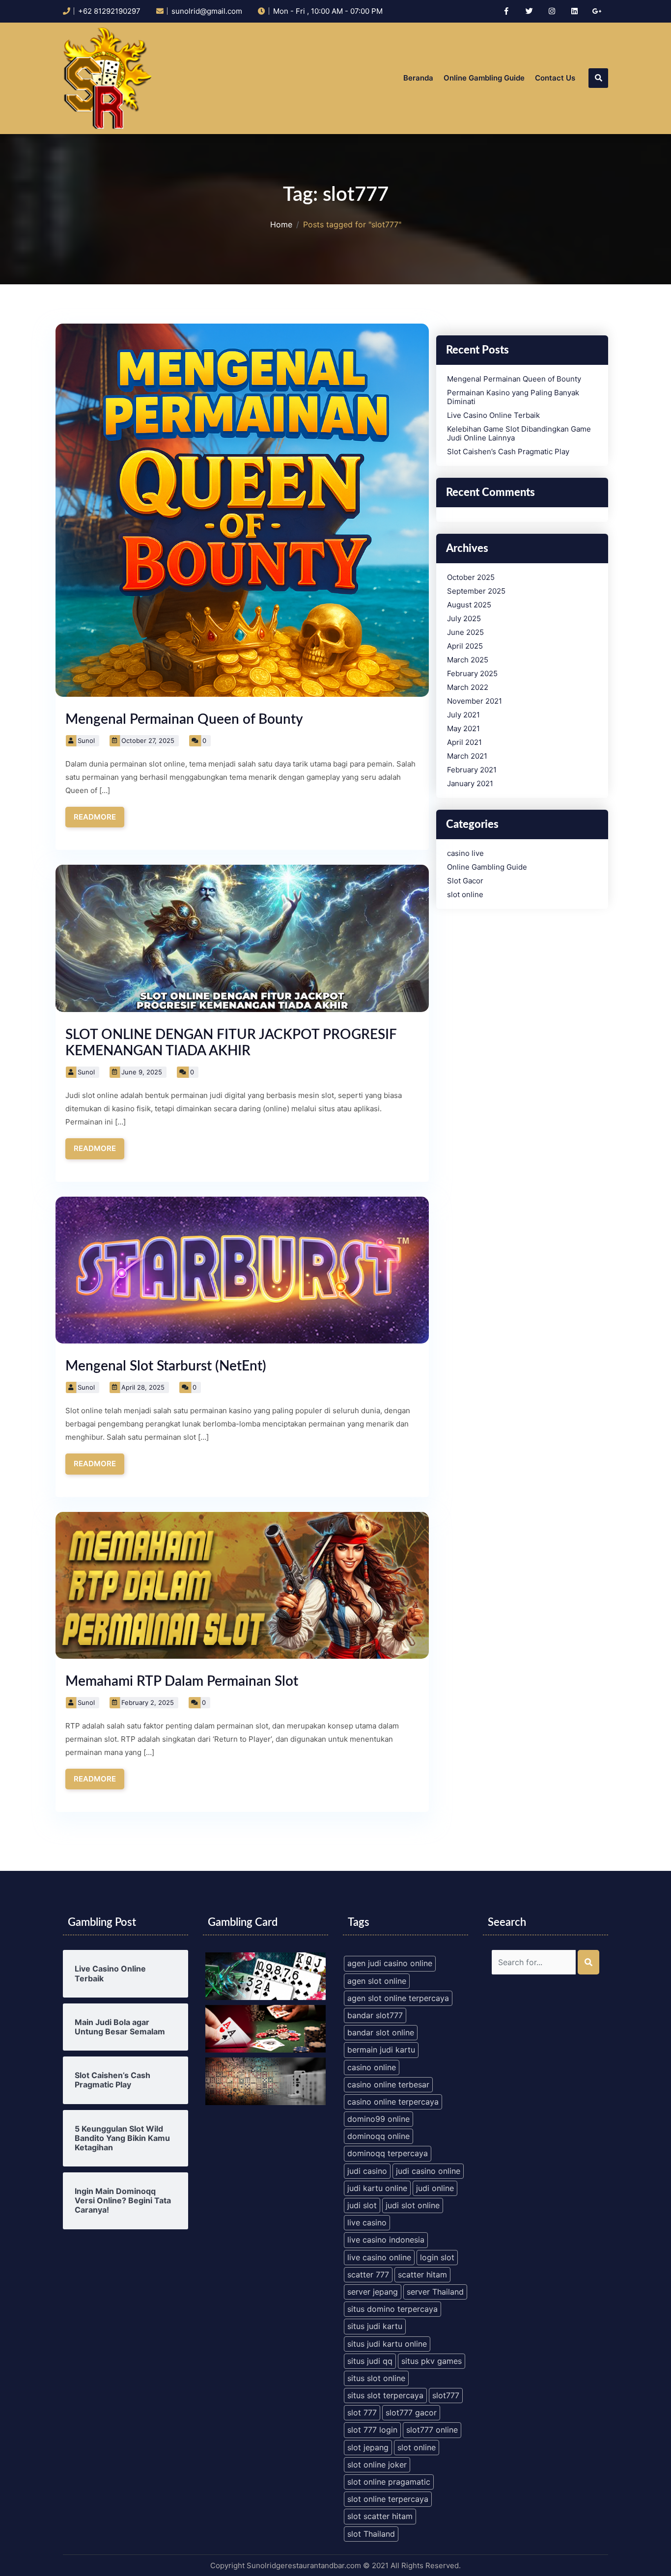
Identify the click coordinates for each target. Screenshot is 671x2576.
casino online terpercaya (393, 2102)
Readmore (95, 817)
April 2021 (464, 742)
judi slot (362, 2205)
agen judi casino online (390, 1963)
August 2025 (469, 605)
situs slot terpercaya (385, 2395)
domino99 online (378, 2119)
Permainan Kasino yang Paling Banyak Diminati (513, 397)
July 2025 (464, 619)
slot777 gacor (411, 2412)
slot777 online (432, 2430)
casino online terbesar (388, 2084)
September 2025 (476, 591)
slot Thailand (371, 2534)
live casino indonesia (386, 2240)
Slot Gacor (465, 881)
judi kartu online (377, 2188)
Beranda (418, 78)
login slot (437, 2257)
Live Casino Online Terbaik (493, 415)
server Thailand (435, 2292)
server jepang (373, 2292)
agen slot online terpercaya (398, 1998)
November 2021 (475, 701)
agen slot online (377, 1981)
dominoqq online (378, 2136)
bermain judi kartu (381, 2050)
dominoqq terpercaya (388, 2153)
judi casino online (428, 2171)
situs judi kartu (375, 2326)
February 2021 (472, 770)
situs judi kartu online (387, 2344)
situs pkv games (432, 2361)
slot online (465, 895)
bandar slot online (381, 2032)
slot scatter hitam (380, 2516)
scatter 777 (368, 2275)
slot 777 (362, 2412)
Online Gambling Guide (484, 78)
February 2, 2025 (148, 1702)
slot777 (446, 2395)
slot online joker (377, 2465)
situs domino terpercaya (392, 2309)
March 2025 (468, 660)
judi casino (367, 2171)
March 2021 (467, 756)
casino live (465, 853)
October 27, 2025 (148, 740)
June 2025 (465, 632)
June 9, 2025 (142, 1072)
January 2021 (470, 784)
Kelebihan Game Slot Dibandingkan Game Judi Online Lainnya (519, 434)
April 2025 (465, 646)
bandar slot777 (375, 2015)
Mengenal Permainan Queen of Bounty (184, 719)
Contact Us (555, 78)
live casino (367, 2222)
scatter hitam (422, 2275)
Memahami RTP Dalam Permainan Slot (182, 1681)
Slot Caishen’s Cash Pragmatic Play (508, 452)
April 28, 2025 (143, 1387)
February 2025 (472, 674)
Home (281, 225)
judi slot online (413, 2205)
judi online (435, 2188)
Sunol (86, 740)
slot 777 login (372, 2430)
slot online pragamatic (389, 2482)
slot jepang (368, 2447)
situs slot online (376, 2378)
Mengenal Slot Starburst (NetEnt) (166, 1366)
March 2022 (468, 687)
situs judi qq (370, 2361)
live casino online (379, 2257)
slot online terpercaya (388, 2499)
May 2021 (463, 729)
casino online (372, 2067)
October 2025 (471, 577)
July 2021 (463, 715)
